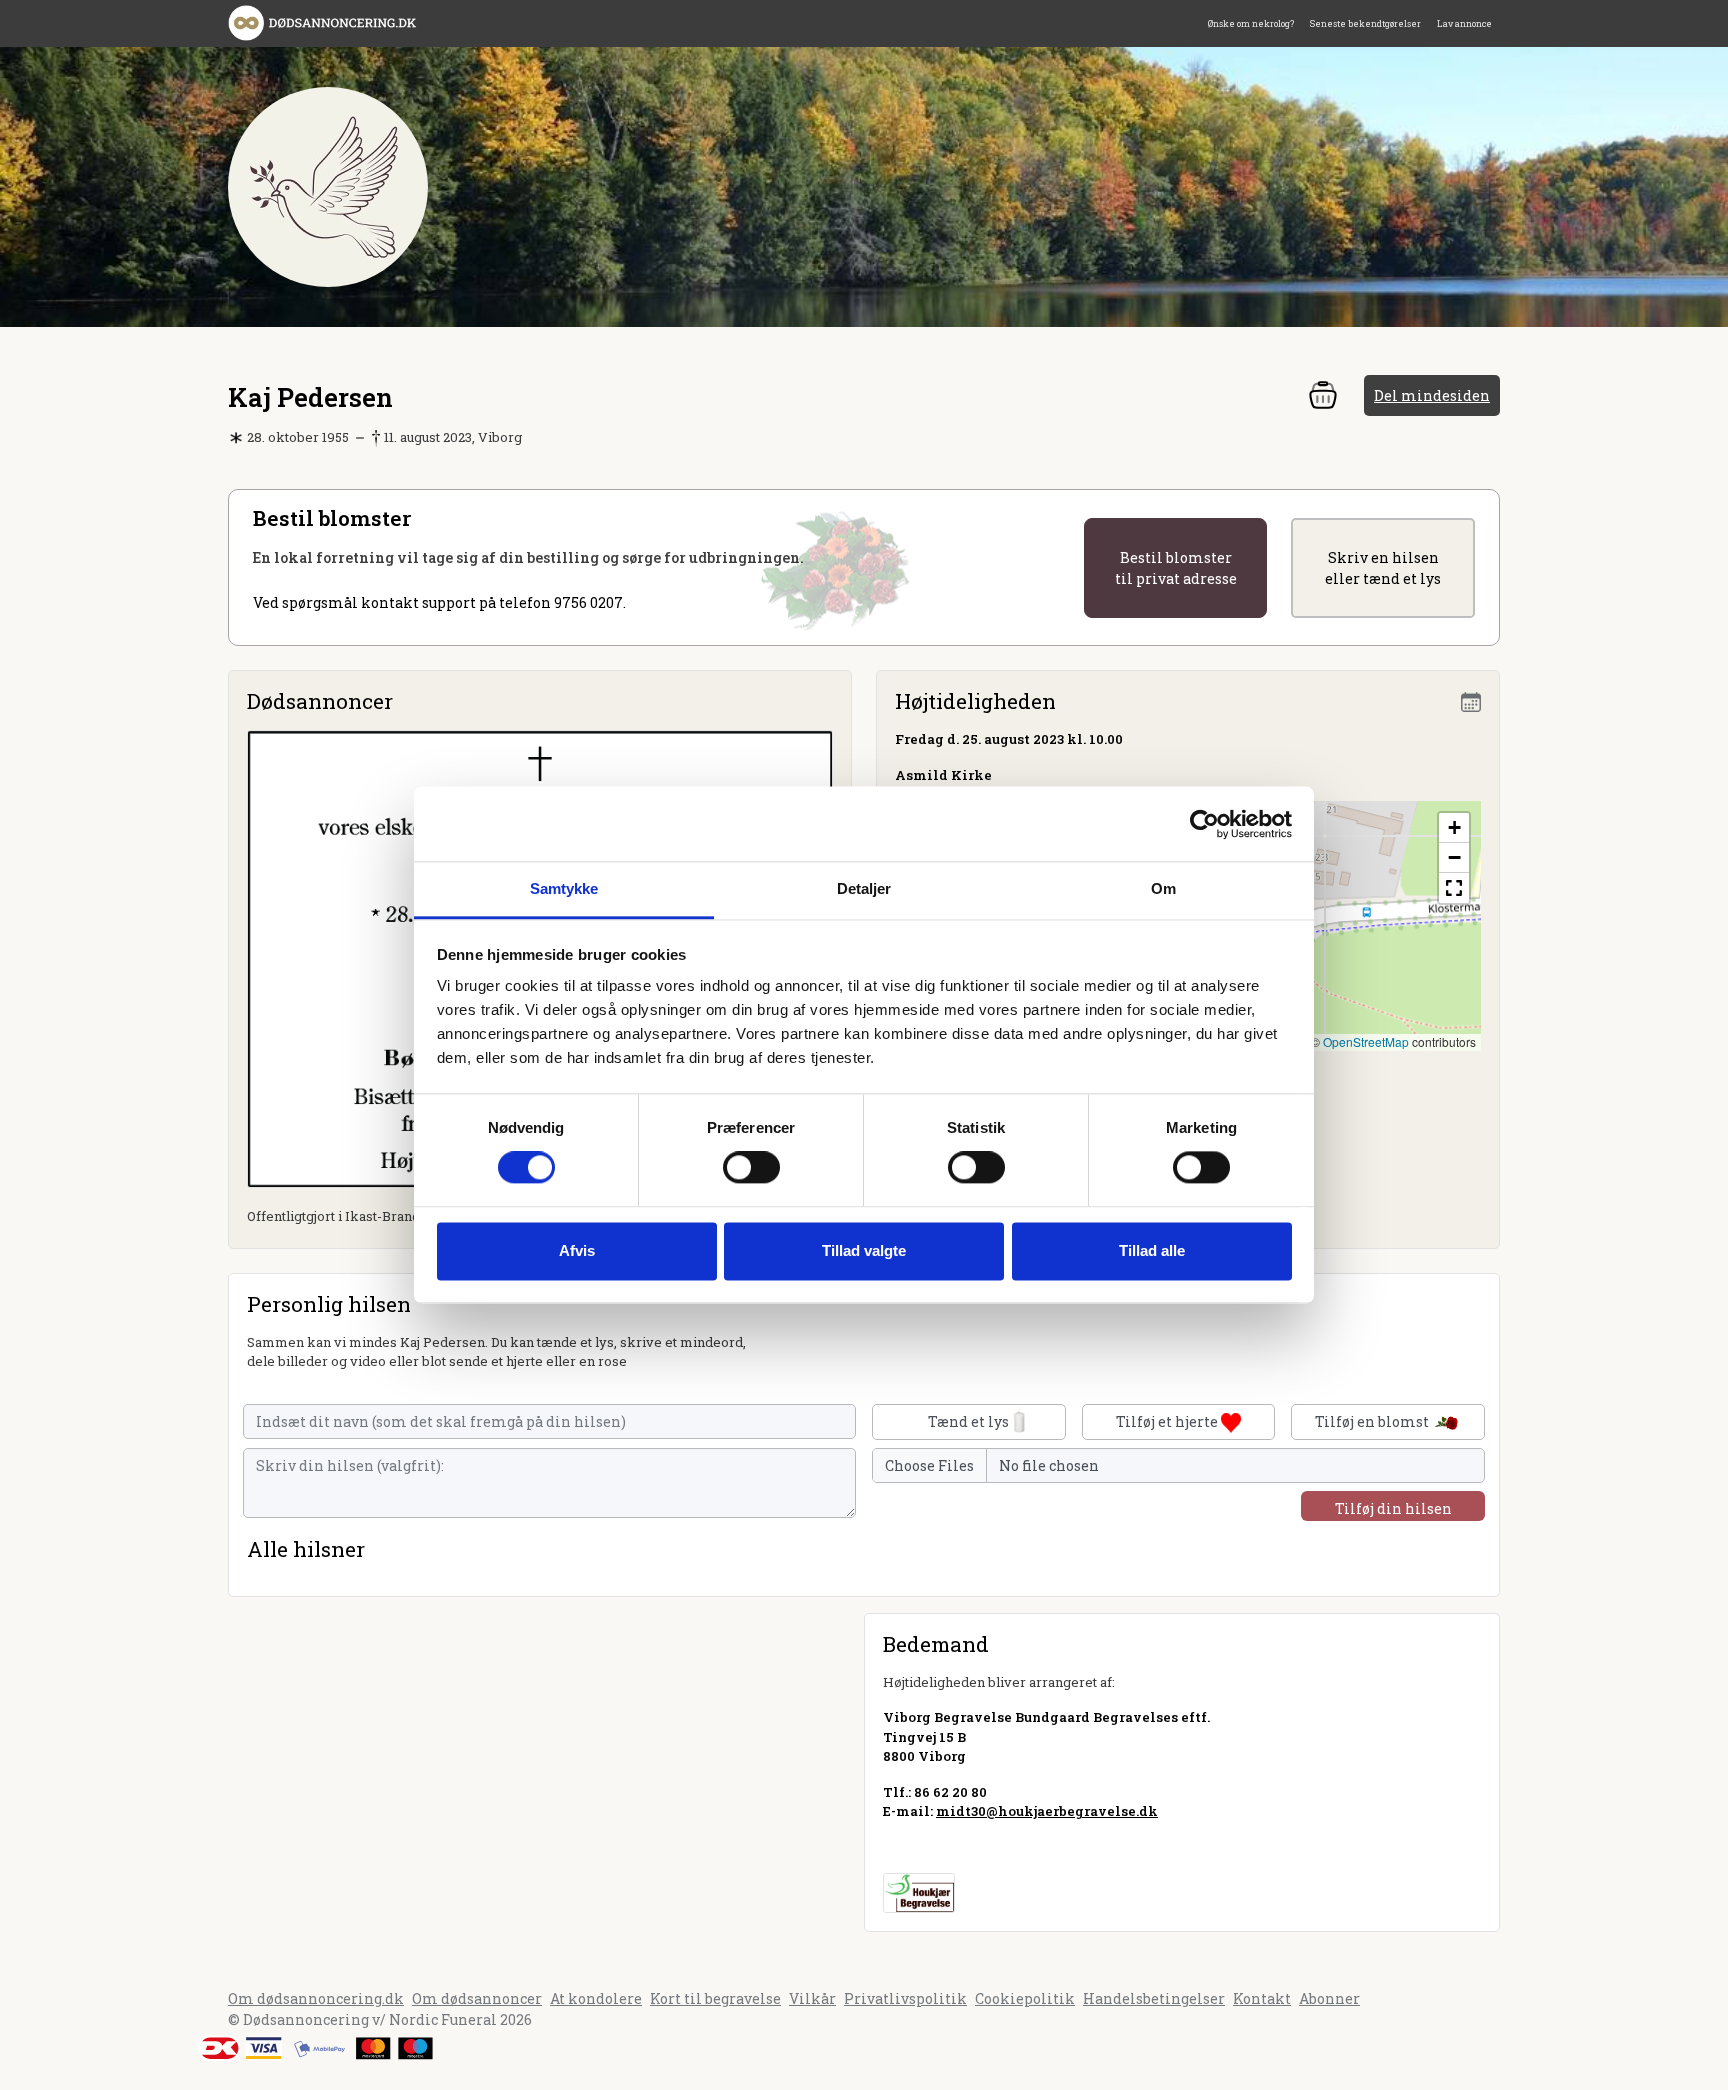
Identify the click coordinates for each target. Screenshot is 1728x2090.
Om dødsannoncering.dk (316, 1998)
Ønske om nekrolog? (1251, 23)
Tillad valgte (864, 1250)
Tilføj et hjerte (1168, 1421)
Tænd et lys (968, 1421)
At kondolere (596, 1998)
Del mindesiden (1432, 395)
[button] (1454, 828)
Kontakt (1262, 1998)
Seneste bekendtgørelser (1365, 23)
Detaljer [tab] (864, 888)
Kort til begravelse (715, 1998)
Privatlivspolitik (905, 1998)
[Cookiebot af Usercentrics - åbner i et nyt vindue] (1204, 824)
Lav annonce (1464, 23)
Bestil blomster (1176, 568)
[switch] (751, 1168)
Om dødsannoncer (477, 1998)
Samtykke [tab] (564, 888)
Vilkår (812, 1998)
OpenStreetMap (1366, 1041)
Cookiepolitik (1025, 1998)
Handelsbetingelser (1154, 1998)
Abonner (1329, 1998)
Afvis (577, 1250)
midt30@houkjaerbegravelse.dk (1047, 1811)
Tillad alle (1152, 1250)
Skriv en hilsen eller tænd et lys (1383, 568)
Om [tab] (1163, 888)
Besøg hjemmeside (948, 1847)
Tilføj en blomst (1373, 1421)
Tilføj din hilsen (1393, 1508)
